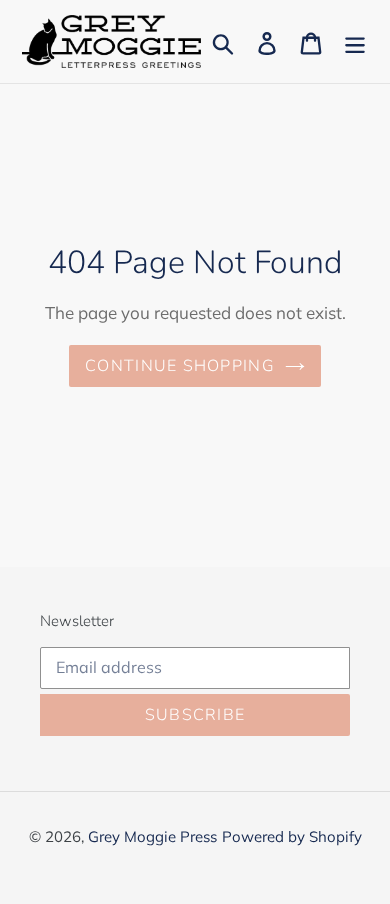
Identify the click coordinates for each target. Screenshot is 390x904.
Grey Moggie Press (152, 836)
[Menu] (355, 41)
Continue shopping (180, 366)
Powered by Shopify (292, 836)
